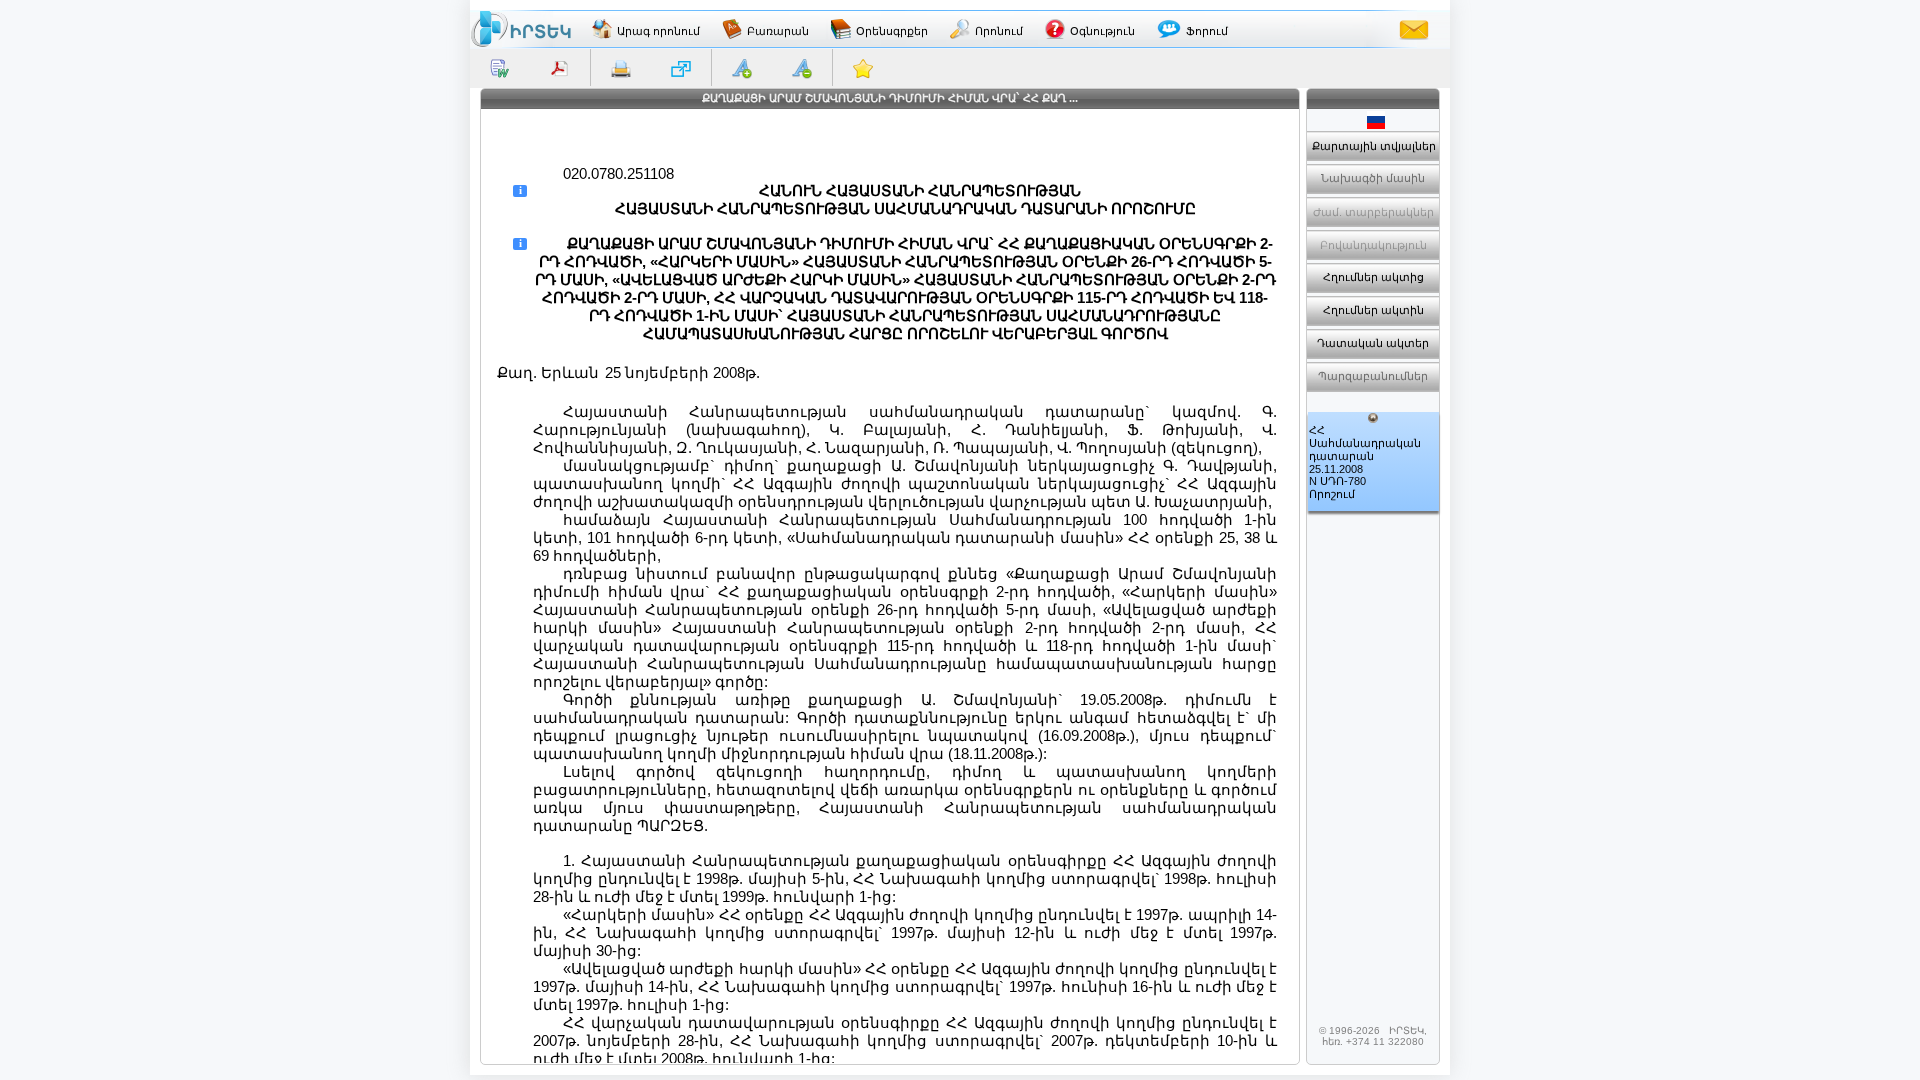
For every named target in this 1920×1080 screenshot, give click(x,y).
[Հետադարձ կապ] (1414, 29)
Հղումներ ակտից (1373, 277)
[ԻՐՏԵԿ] (521, 29)
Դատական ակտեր (1373, 343)
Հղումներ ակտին (1373, 310)
